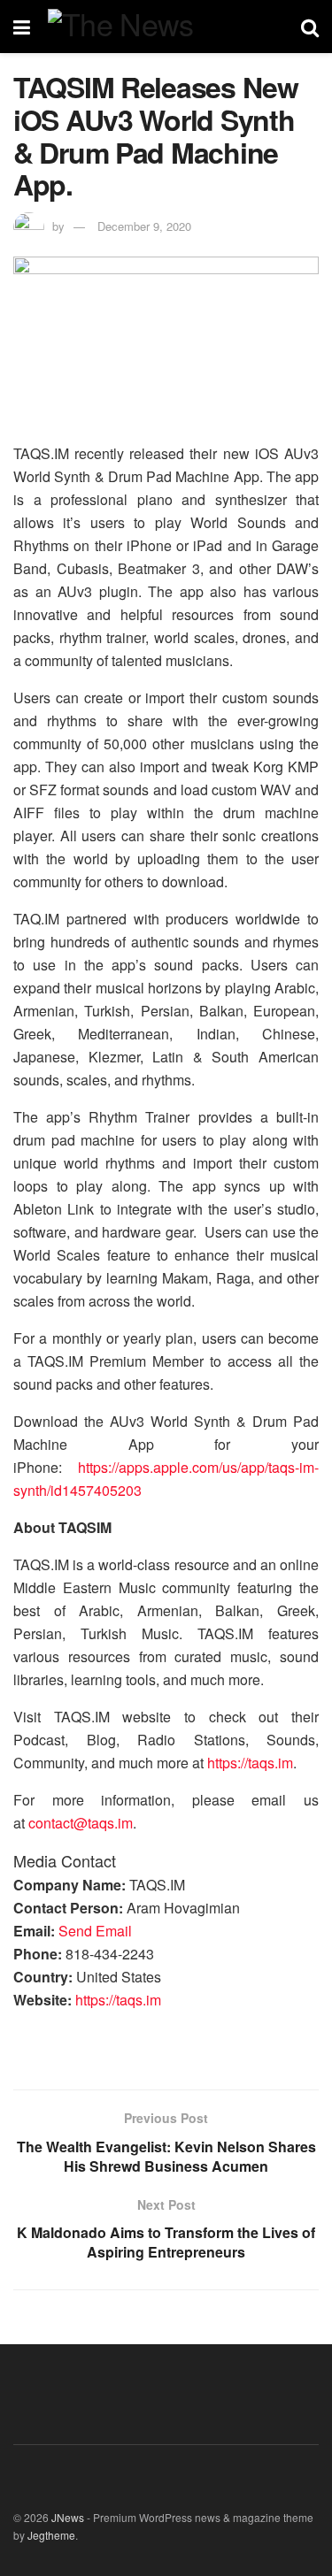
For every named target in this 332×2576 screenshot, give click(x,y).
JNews (68, 2517)
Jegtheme (51, 2535)
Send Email (95, 1931)
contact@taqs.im (81, 1823)
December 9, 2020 (144, 226)
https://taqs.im (250, 1763)
